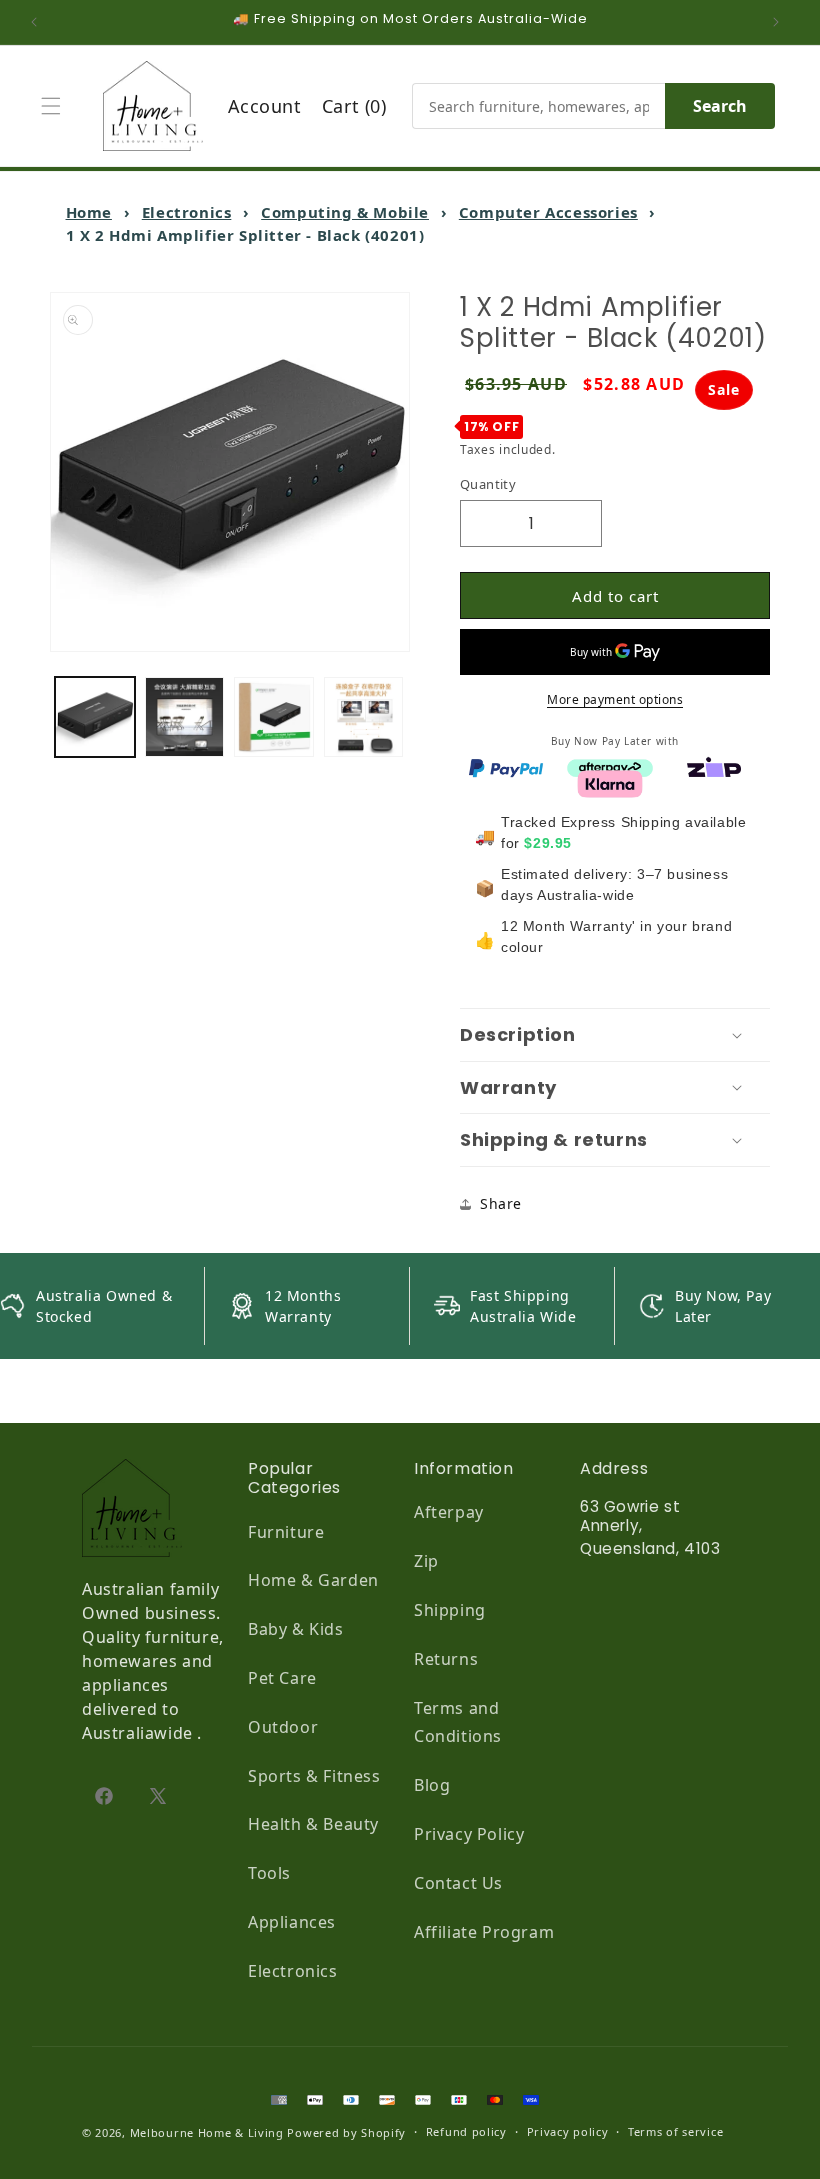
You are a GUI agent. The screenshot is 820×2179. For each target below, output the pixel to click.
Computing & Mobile (345, 212)
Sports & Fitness (314, 1776)
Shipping (450, 1610)
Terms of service (675, 2131)
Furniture (286, 1532)
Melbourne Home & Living (207, 2132)
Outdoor (283, 1727)
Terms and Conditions (458, 1722)
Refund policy (466, 2131)
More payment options (615, 699)
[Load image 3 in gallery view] (274, 717)
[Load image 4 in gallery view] (364, 717)
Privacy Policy (469, 1834)
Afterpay (449, 1512)
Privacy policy (568, 2131)
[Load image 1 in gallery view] (95, 717)
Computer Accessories (548, 212)
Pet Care (282, 1678)
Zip (426, 1561)
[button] (56, 106)
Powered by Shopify (346, 2132)
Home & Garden (313, 1580)
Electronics (187, 212)
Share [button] (501, 1203)
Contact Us (458, 1883)
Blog (432, 1785)
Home (89, 212)
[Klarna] (610, 782)
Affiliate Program (484, 1932)
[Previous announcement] (39, 22)
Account (265, 106)
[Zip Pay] (714, 766)
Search (720, 106)
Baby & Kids (296, 1629)
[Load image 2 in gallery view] (185, 717)
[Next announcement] (781, 22)
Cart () (354, 106)
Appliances (292, 1922)
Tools (269, 1873)
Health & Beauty (313, 1824)
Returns (446, 1659)
